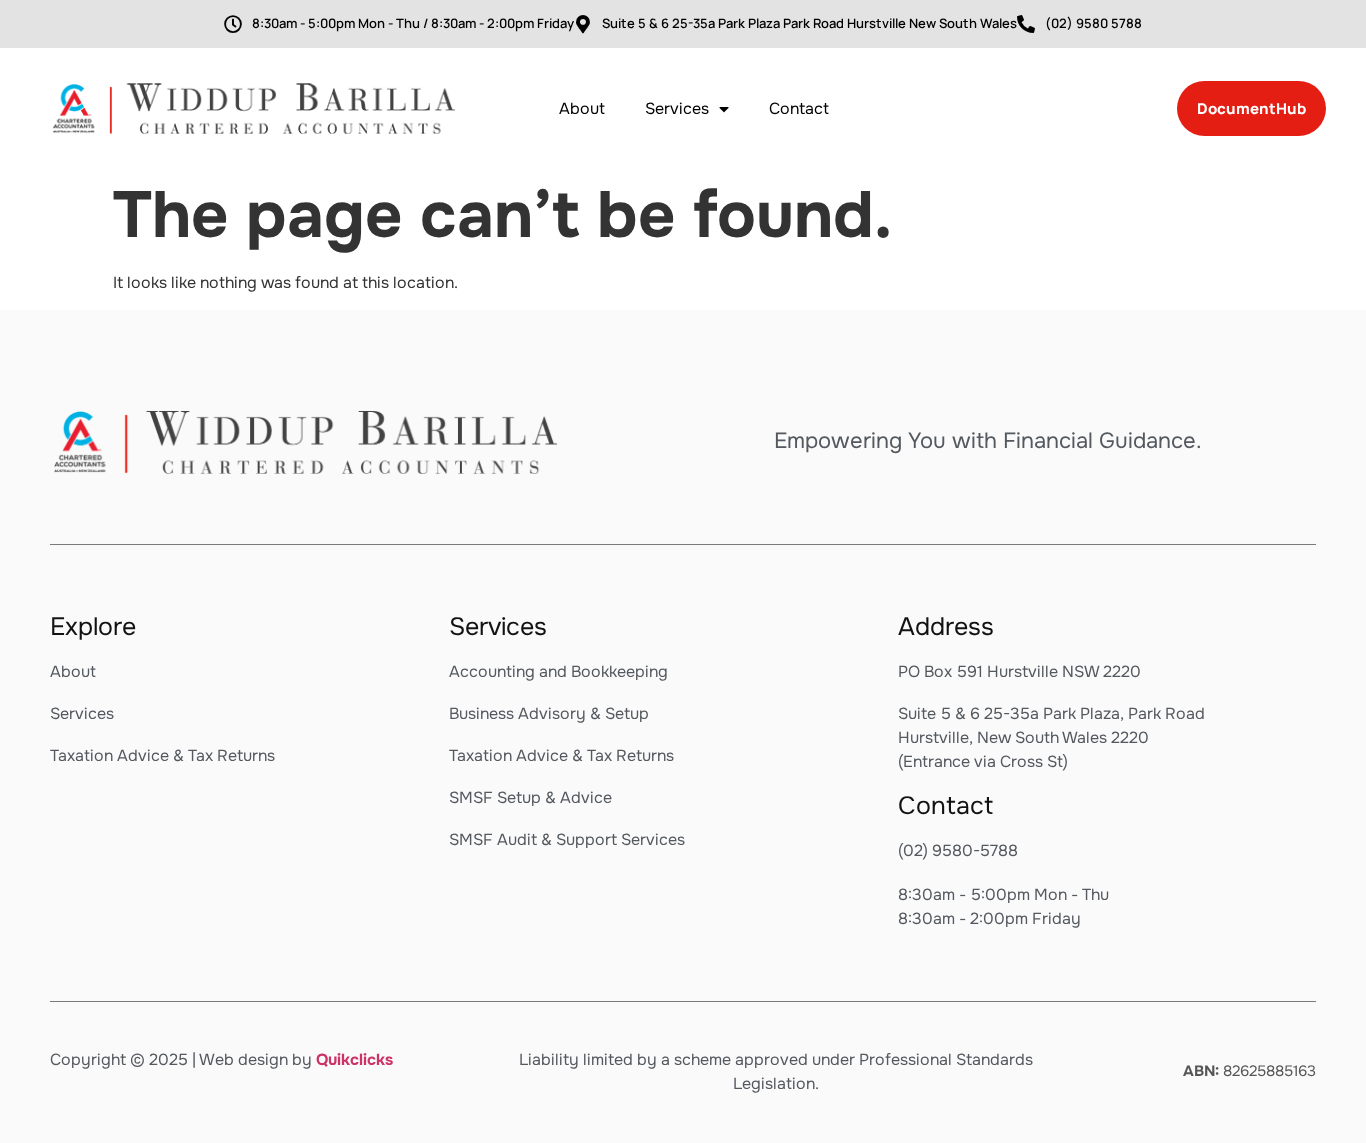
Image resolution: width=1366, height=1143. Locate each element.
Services (677, 108)
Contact (799, 108)
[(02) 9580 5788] (1026, 24)
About (582, 108)
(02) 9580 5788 (1093, 23)
